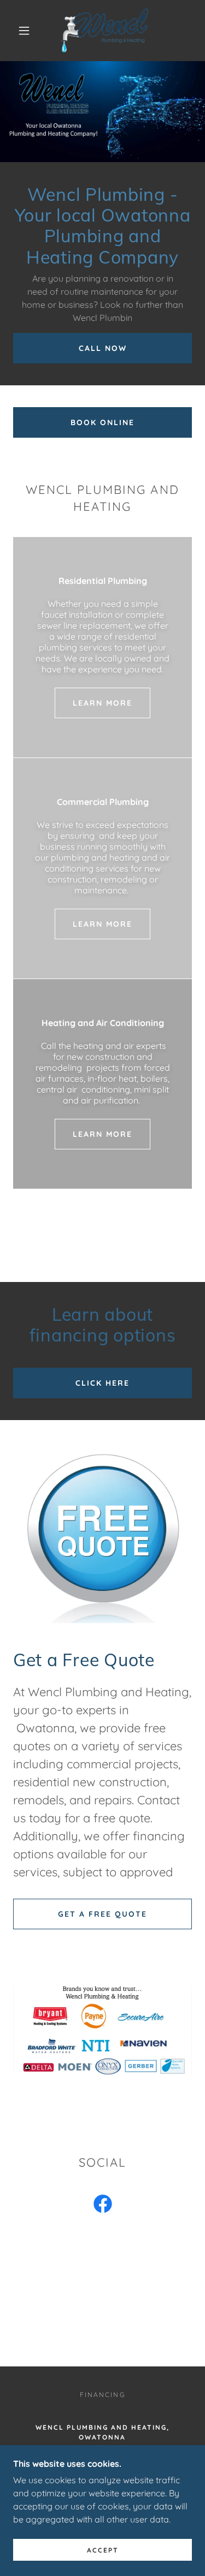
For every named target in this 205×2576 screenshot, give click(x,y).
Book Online (102, 422)
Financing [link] (102, 2395)
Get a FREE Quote (102, 1914)
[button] (24, 31)
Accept (103, 2550)
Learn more (102, 703)
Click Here (102, 1383)
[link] (105, 31)
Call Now (103, 348)
